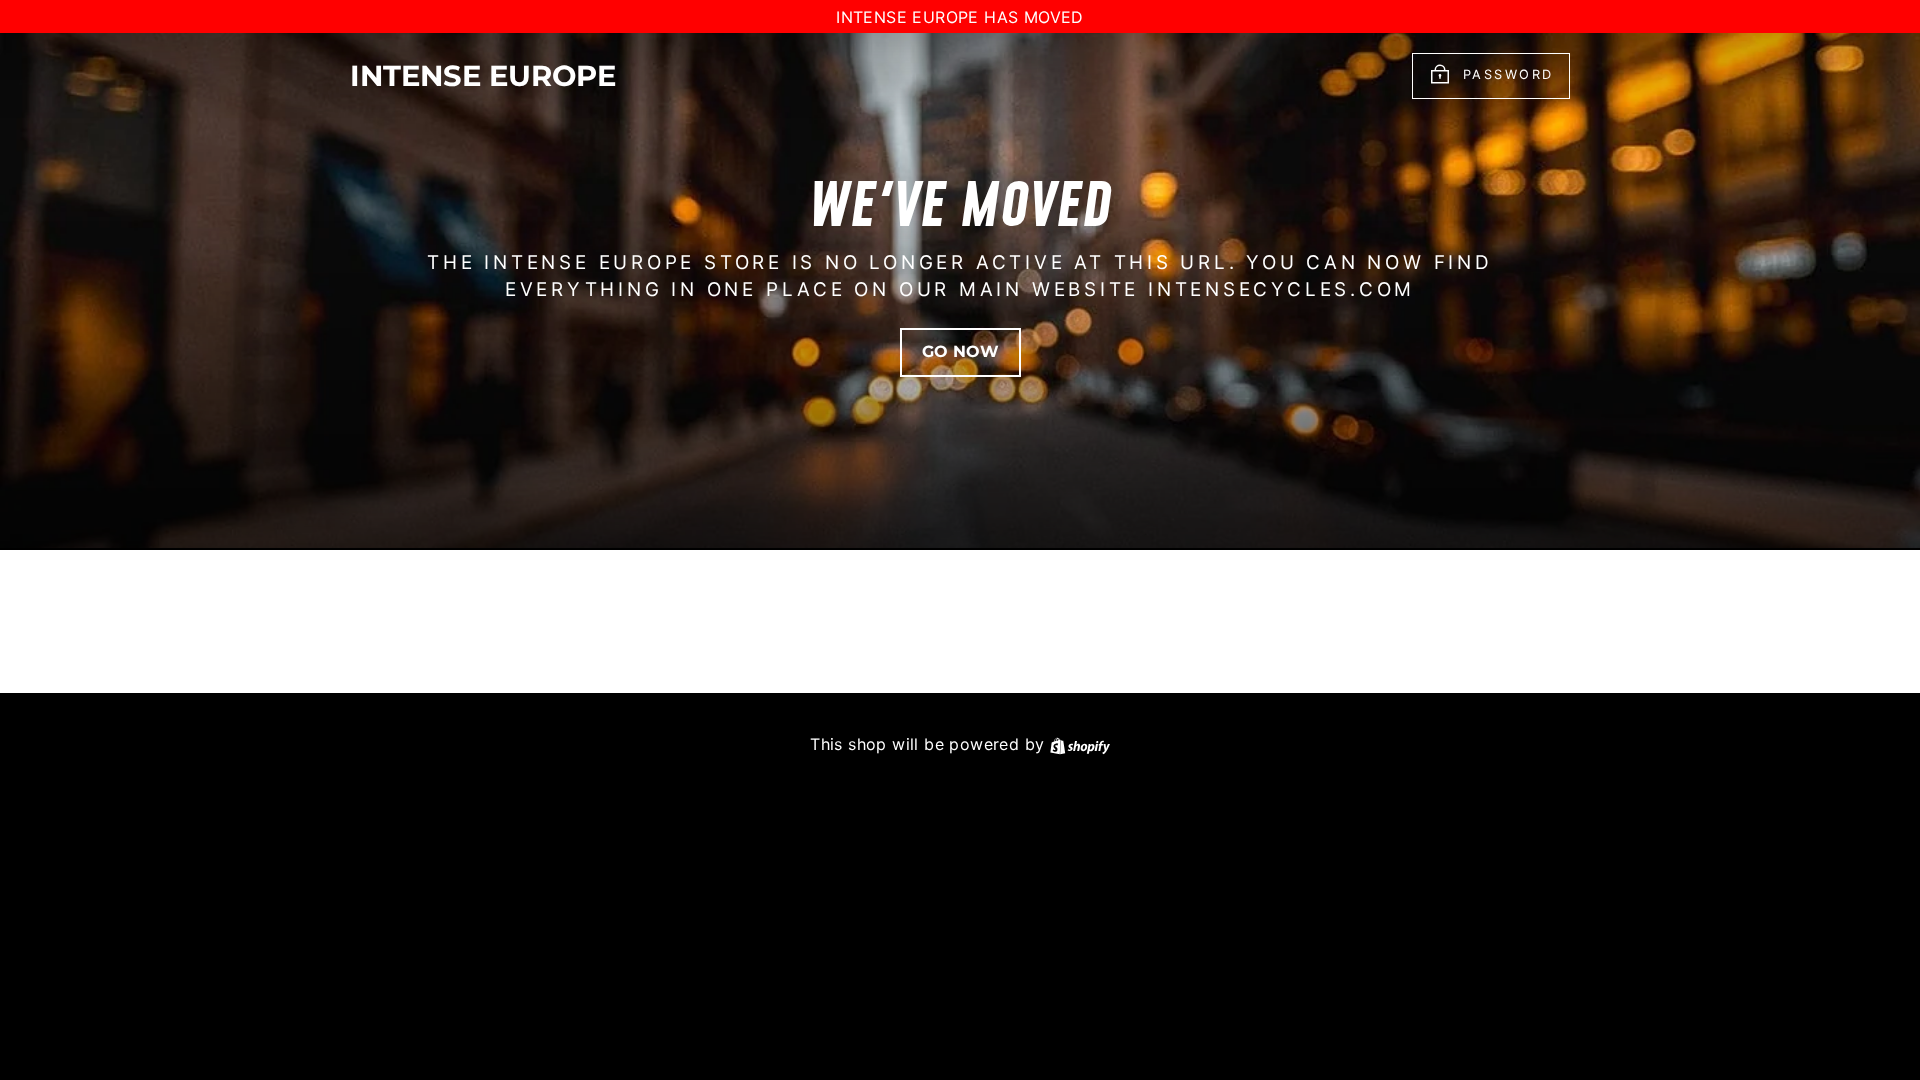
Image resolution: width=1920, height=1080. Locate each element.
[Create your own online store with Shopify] (1080, 744)
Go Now (960, 351)
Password (1508, 75)
